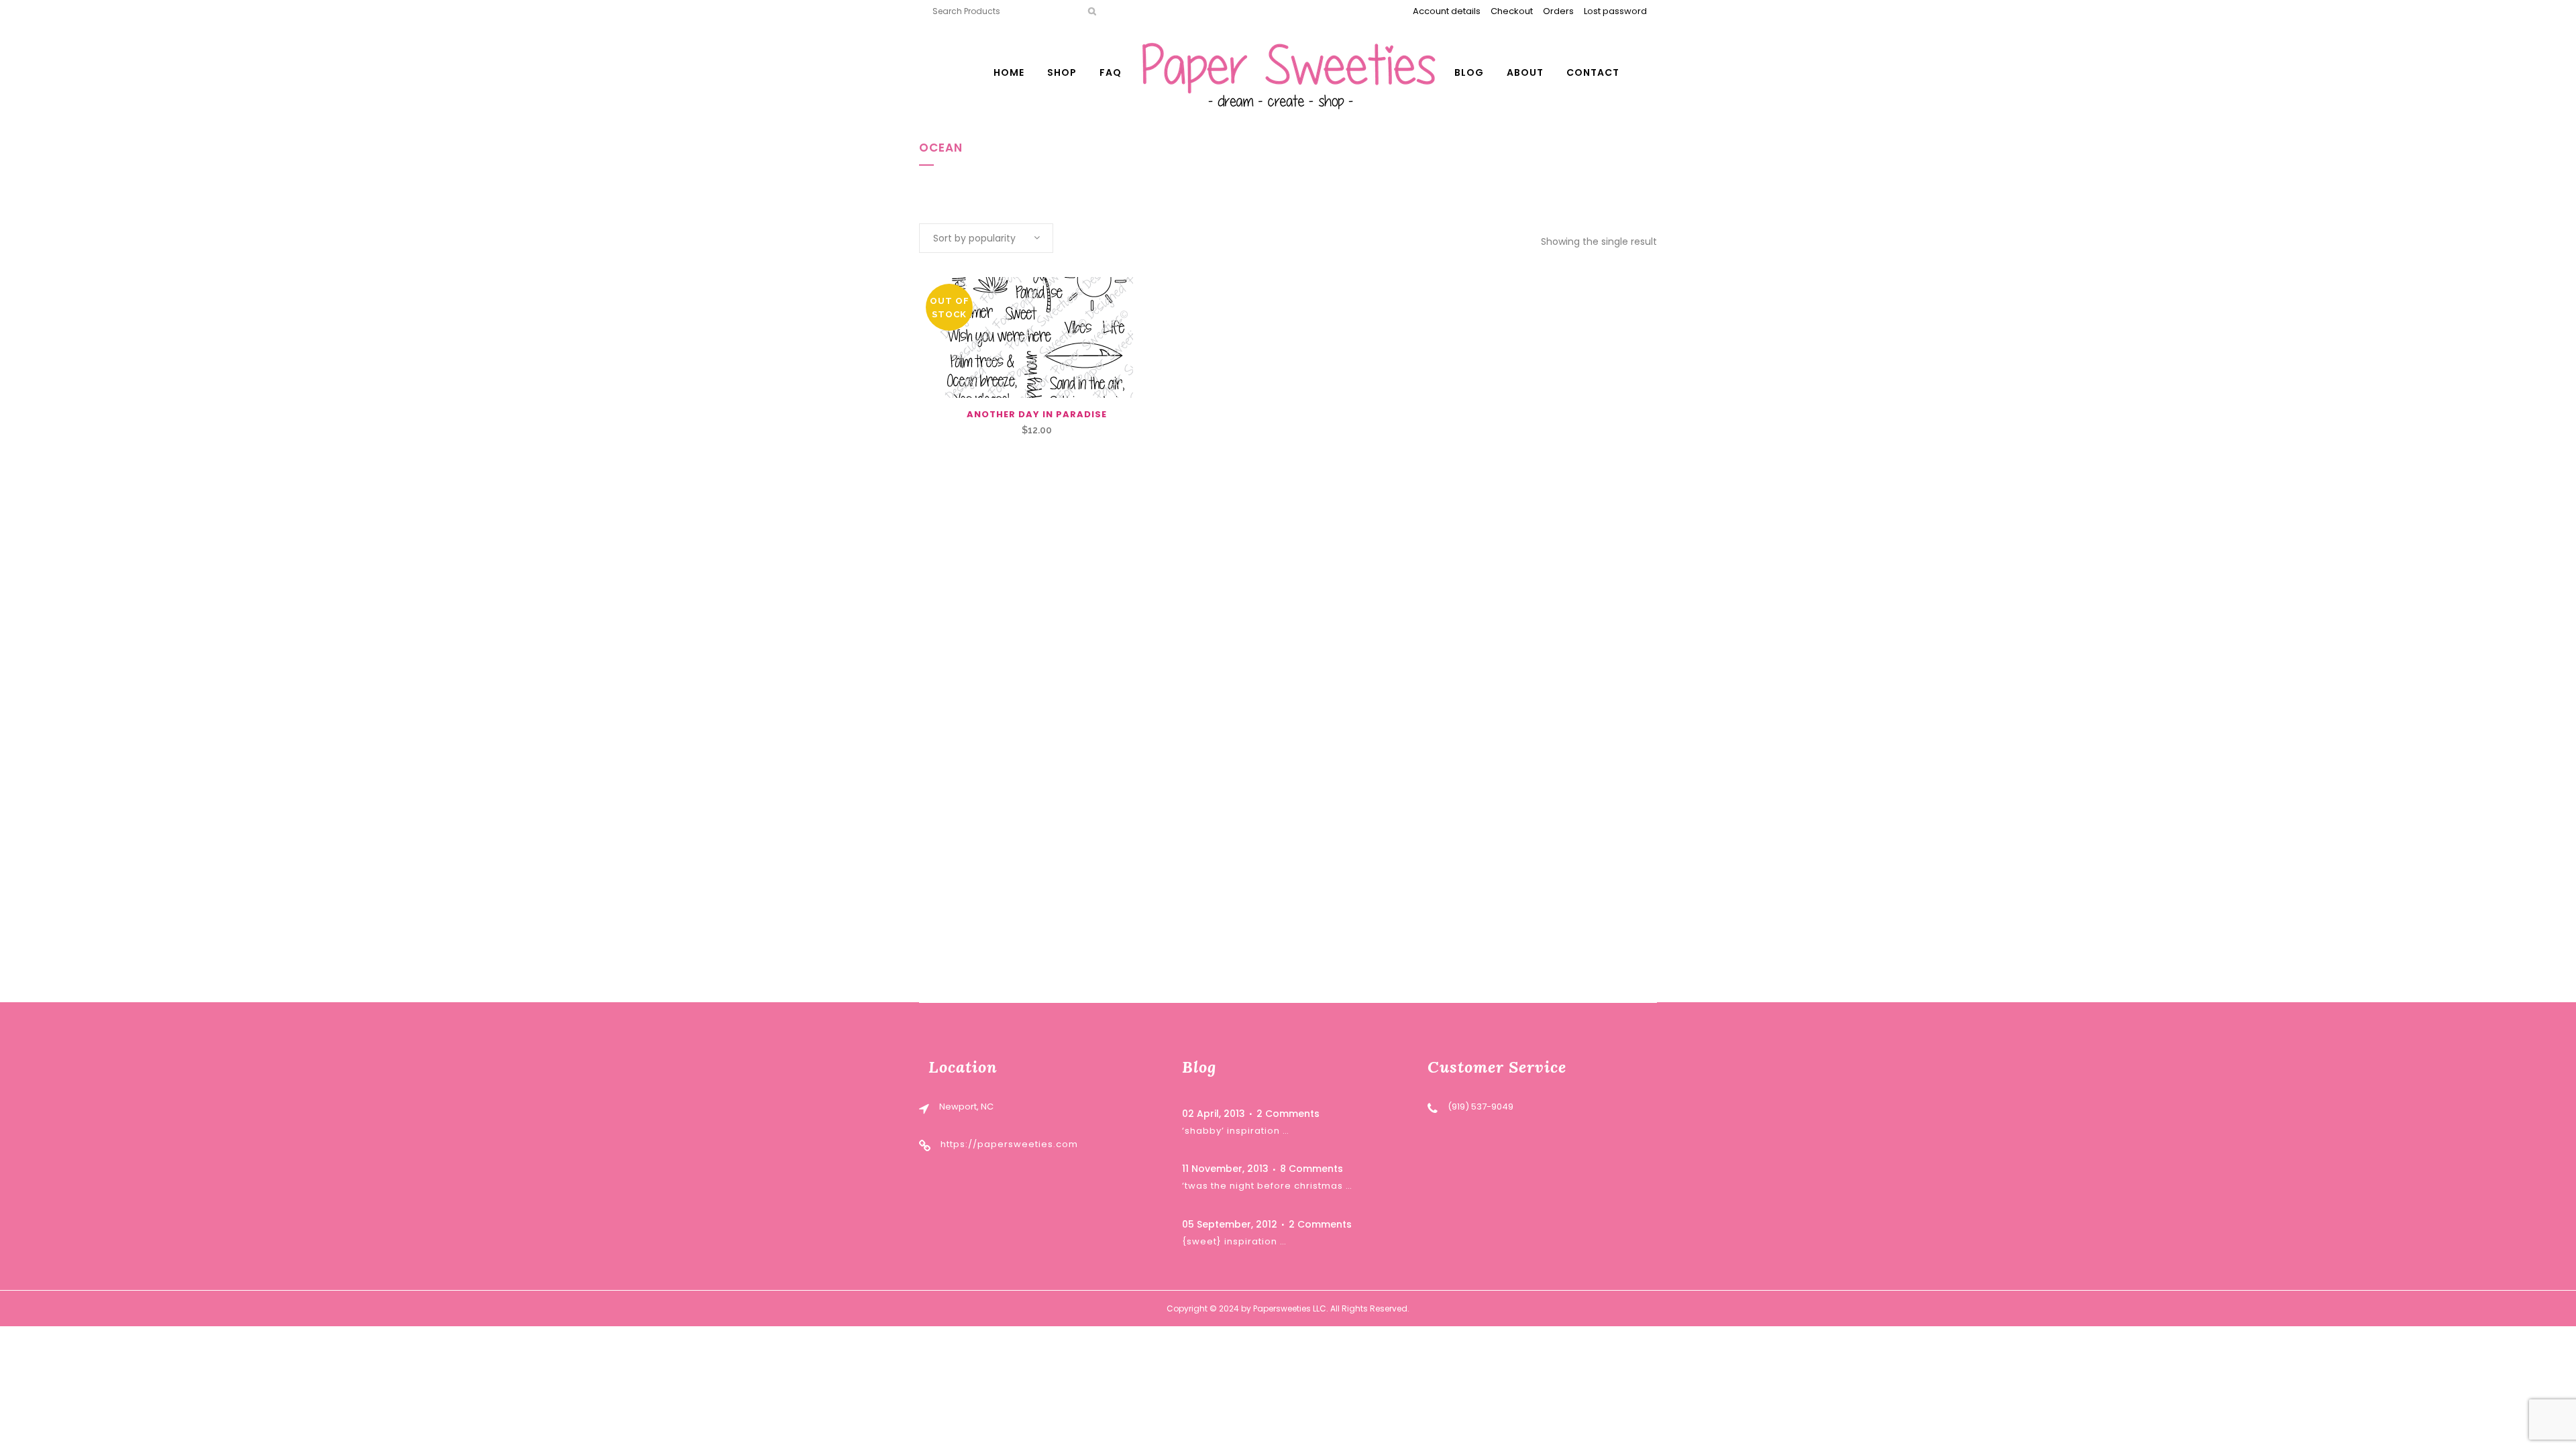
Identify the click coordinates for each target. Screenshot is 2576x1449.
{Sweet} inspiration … (1234, 1241)
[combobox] (986, 238)
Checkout (1512, 11)
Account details (1447, 11)
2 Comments (1288, 1114)
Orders (1558, 11)
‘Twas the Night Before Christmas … (1267, 1186)
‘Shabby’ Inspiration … (1236, 1131)
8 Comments (1311, 1169)
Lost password (1615, 11)
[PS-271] (1036, 337)
